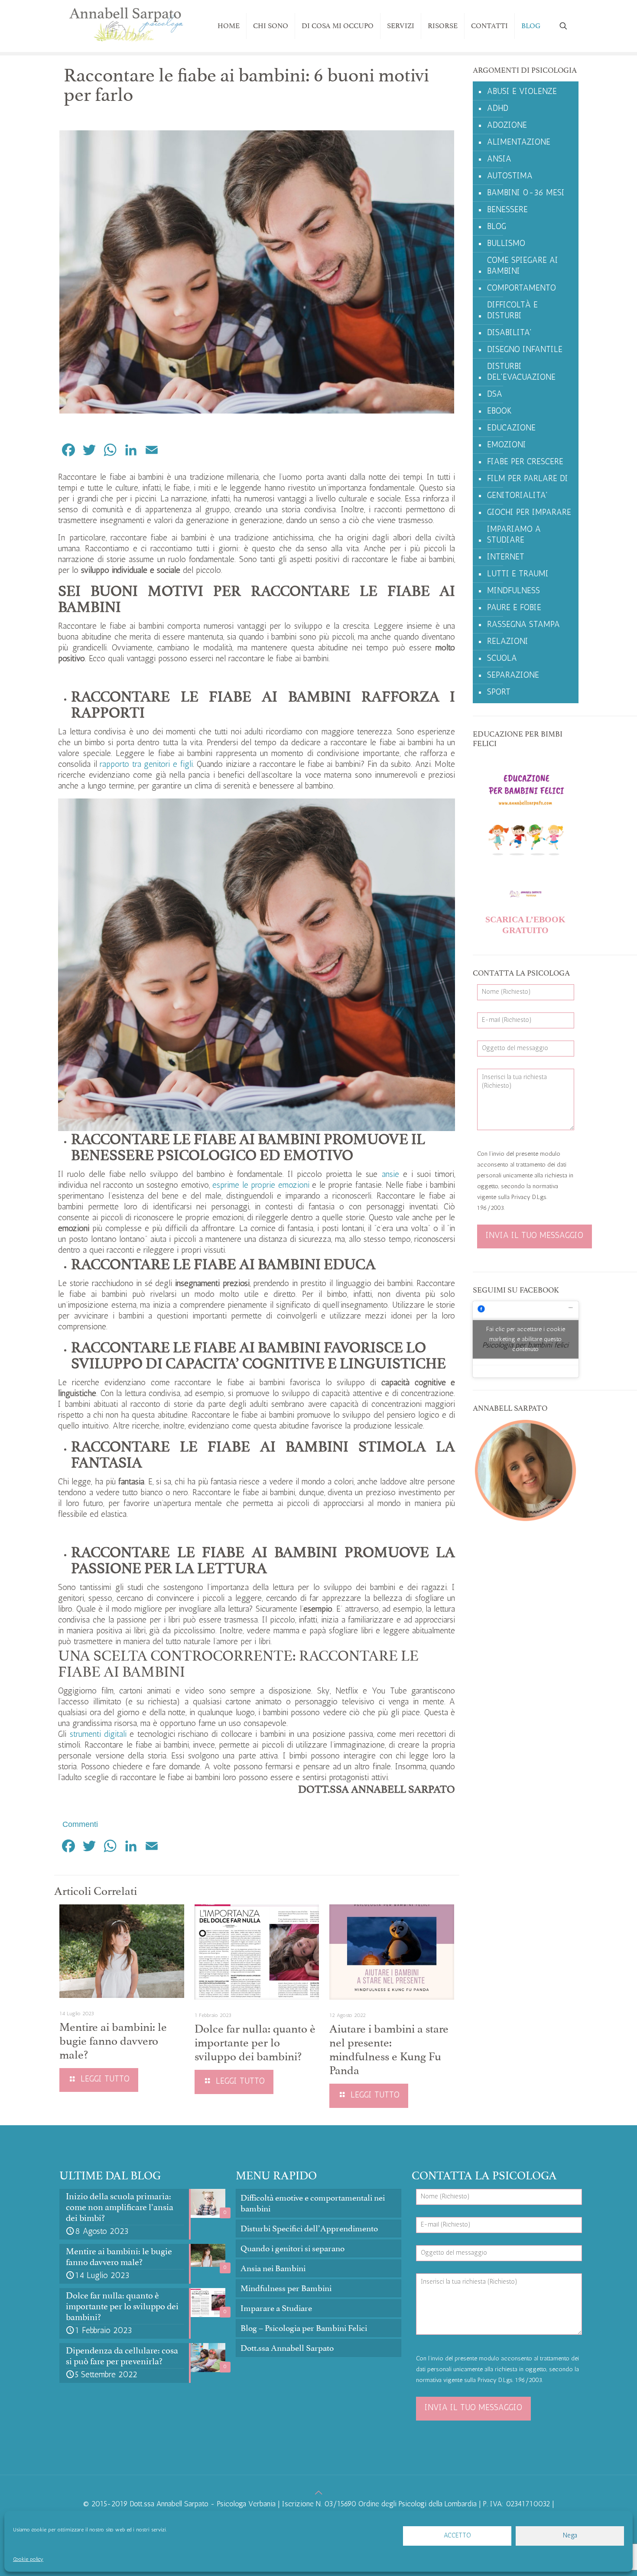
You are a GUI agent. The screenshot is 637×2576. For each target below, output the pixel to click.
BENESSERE (507, 210)
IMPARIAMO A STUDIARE (514, 535)
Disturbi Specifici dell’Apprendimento (309, 2229)
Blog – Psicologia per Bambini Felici (304, 2328)
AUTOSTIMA (510, 176)
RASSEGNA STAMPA (523, 625)
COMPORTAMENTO (522, 289)
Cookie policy (28, 2560)
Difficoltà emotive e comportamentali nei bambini (313, 2203)
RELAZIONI (508, 642)
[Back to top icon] (319, 2494)
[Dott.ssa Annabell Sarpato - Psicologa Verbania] (126, 26)
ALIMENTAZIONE (519, 143)
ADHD (498, 109)
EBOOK (499, 412)
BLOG (497, 227)
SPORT (499, 693)
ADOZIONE (507, 126)
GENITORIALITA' (517, 496)
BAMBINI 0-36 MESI (526, 193)
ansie (390, 1175)
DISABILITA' (509, 333)
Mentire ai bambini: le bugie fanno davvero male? (113, 2041)
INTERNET (506, 558)
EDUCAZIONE (511, 428)
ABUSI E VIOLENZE (522, 92)
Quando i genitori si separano (292, 2248)
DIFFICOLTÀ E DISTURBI (512, 311)
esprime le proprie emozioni (261, 1186)
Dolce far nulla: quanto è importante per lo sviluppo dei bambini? (255, 2043)
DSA (495, 395)
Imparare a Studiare (276, 2308)
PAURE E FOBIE (514, 608)
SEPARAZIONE (513, 676)
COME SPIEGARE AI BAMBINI (523, 266)
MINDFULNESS (513, 591)
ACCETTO (457, 2536)
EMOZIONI (507, 445)
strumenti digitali (98, 1735)
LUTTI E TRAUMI (518, 574)
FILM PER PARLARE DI (528, 479)
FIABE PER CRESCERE (525, 462)
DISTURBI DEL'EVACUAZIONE (521, 372)
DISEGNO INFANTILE (525, 350)
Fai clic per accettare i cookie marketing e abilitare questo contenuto (526, 1339)
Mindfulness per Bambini (286, 2288)
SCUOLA (502, 659)
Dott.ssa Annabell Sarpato (287, 2348)
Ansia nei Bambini (273, 2268)
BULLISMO (506, 244)
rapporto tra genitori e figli (146, 765)
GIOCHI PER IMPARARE (529, 513)
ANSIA (499, 160)
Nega (570, 2536)
